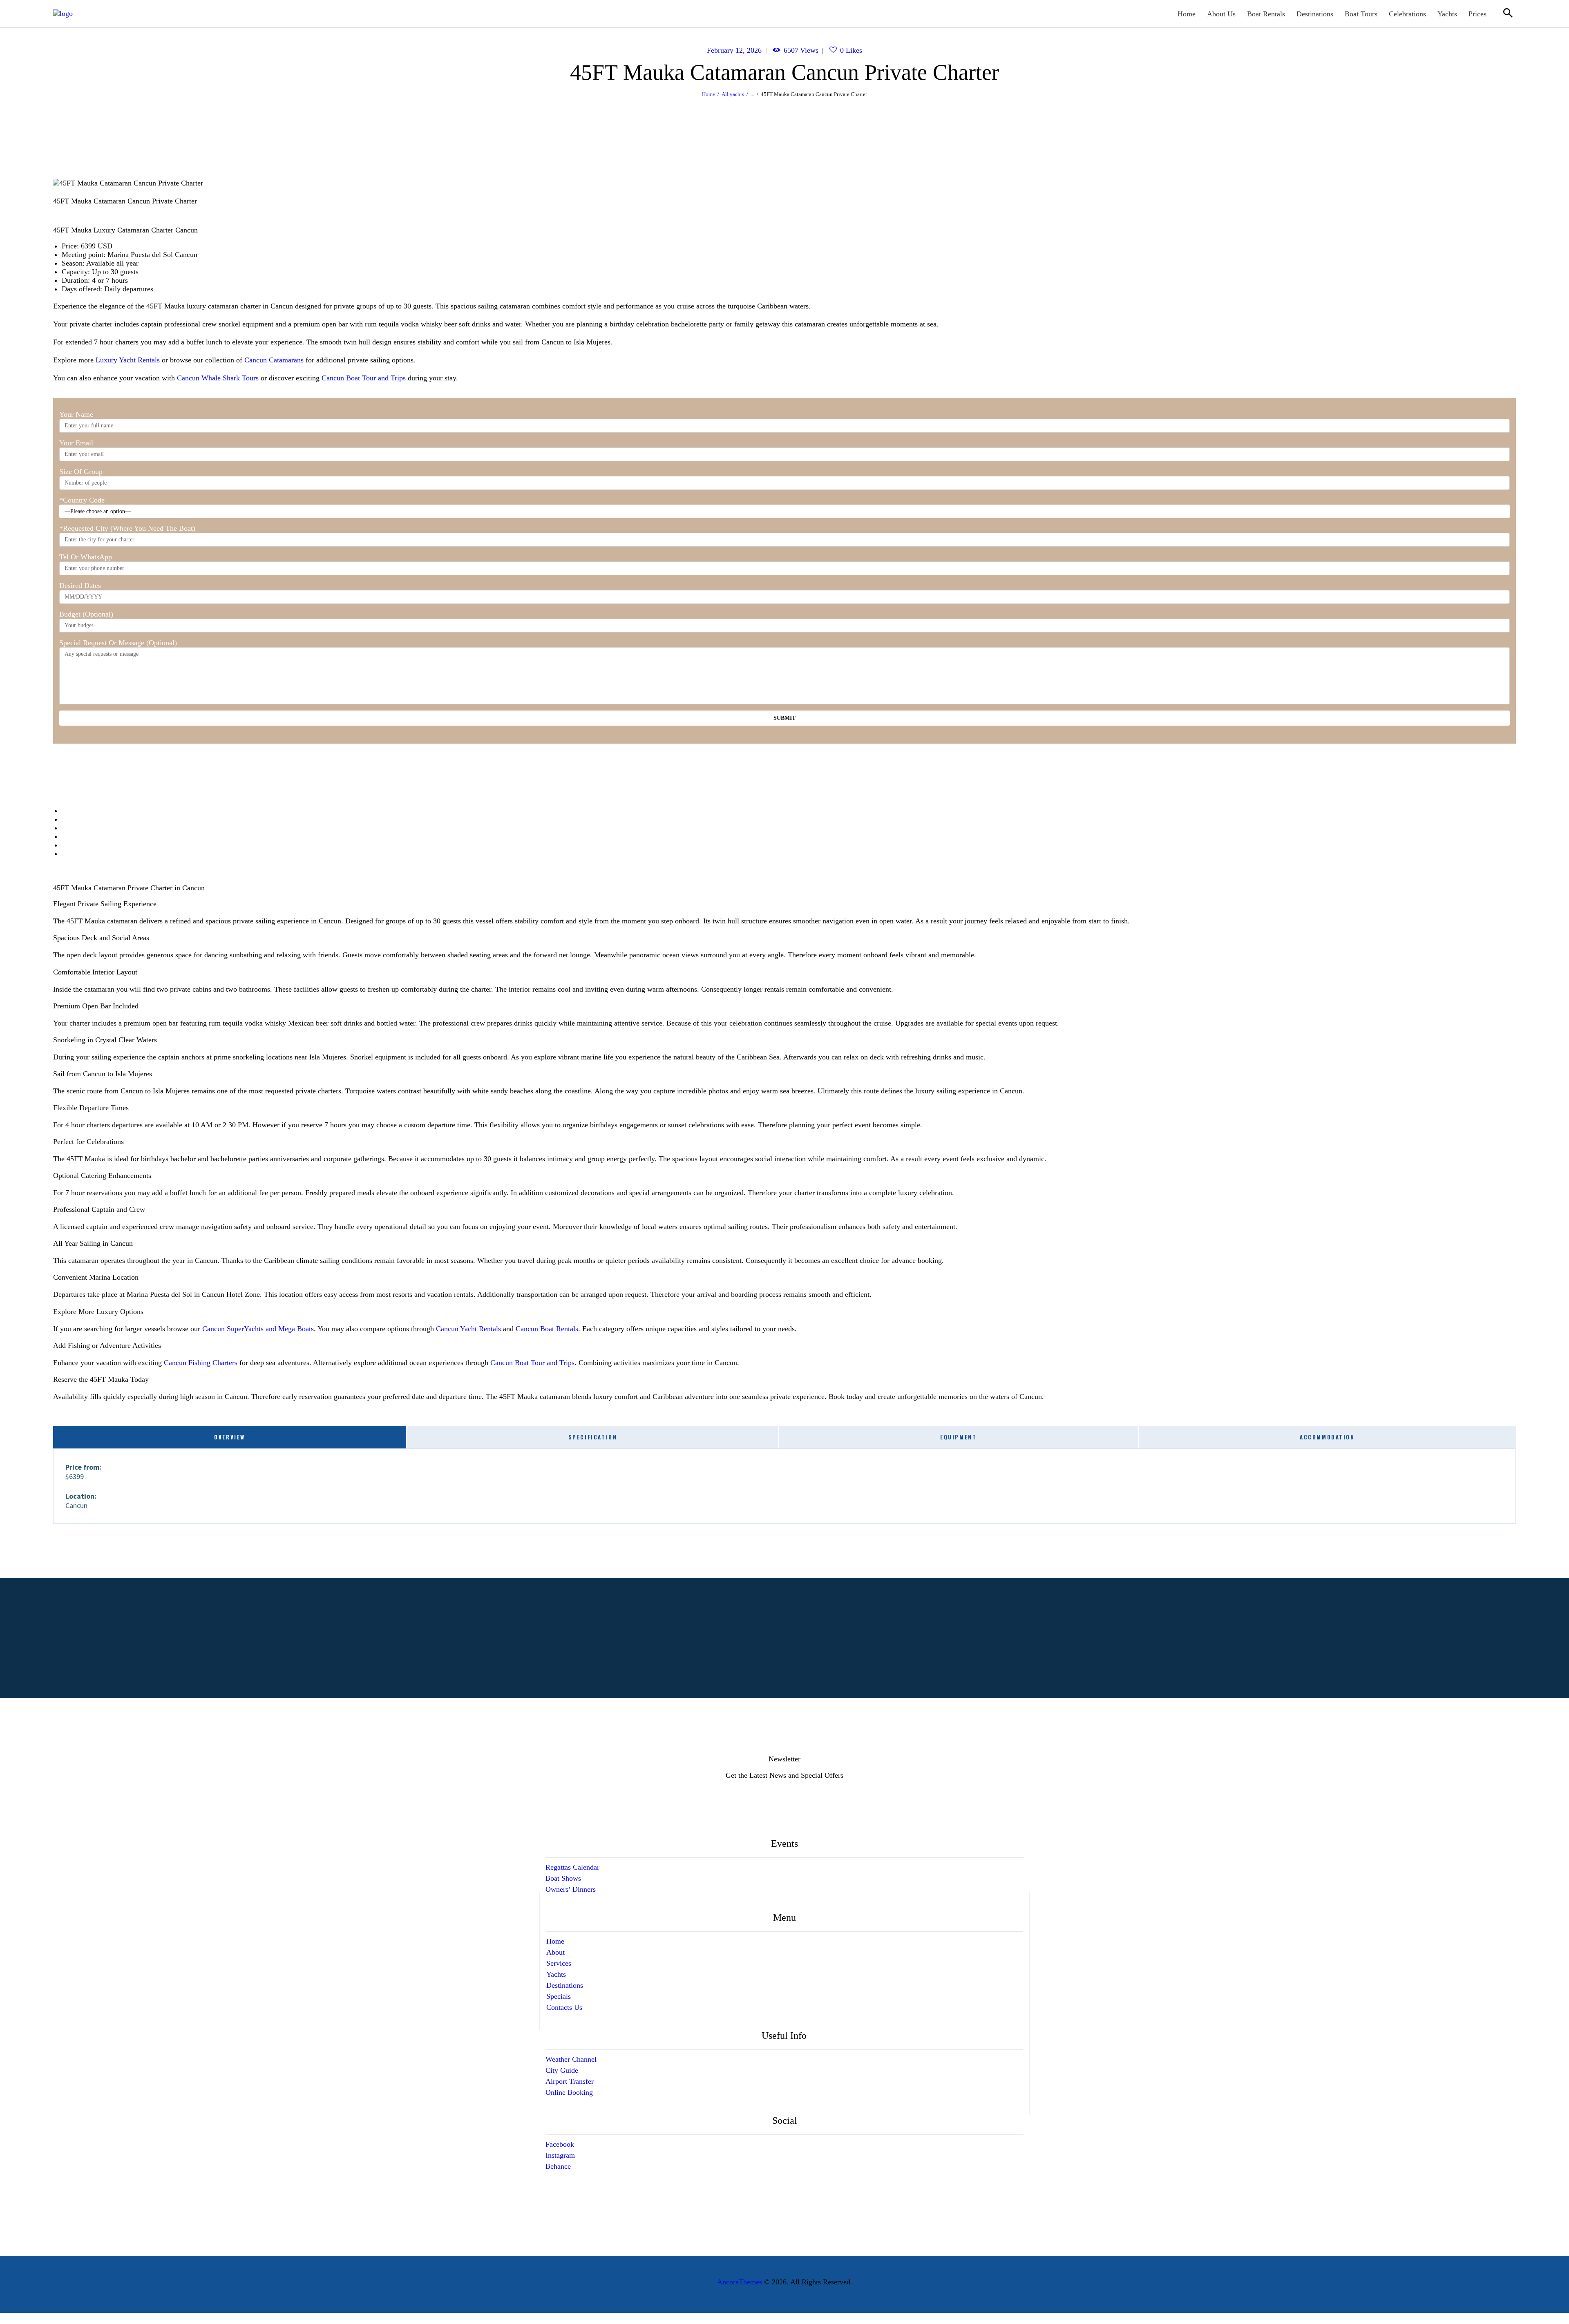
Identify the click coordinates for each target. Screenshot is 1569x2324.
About (555, 1952)
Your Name (76, 414)
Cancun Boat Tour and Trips (364, 378)
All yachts (733, 94)
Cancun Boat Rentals (547, 1329)
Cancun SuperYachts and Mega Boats (258, 1329)
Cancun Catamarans (274, 360)
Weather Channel (571, 2059)
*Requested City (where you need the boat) (127, 528)
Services (559, 1963)
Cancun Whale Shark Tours (218, 378)
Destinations (565, 1985)
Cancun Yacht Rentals (468, 1329)
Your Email (76, 443)
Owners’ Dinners (571, 1889)
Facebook (560, 2144)
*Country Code (82, 500)
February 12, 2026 (734, 50)
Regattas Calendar (572, 1867)
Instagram (560, 2155)
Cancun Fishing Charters (201, 1363)
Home (709, 94)
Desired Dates (80, 585)
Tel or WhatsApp (86, 557)
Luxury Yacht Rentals (128, 360)
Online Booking (569, 2092)
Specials (559, 1996)
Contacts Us (564, 2007)
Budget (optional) (86, 614)
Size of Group (81, 472)
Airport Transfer (570, 2081)
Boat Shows (563, 1878)
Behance (558, 2166)
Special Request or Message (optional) (118, 643)
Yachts (556, 1974)
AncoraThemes (740, 2282)
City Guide (562, 2070)
